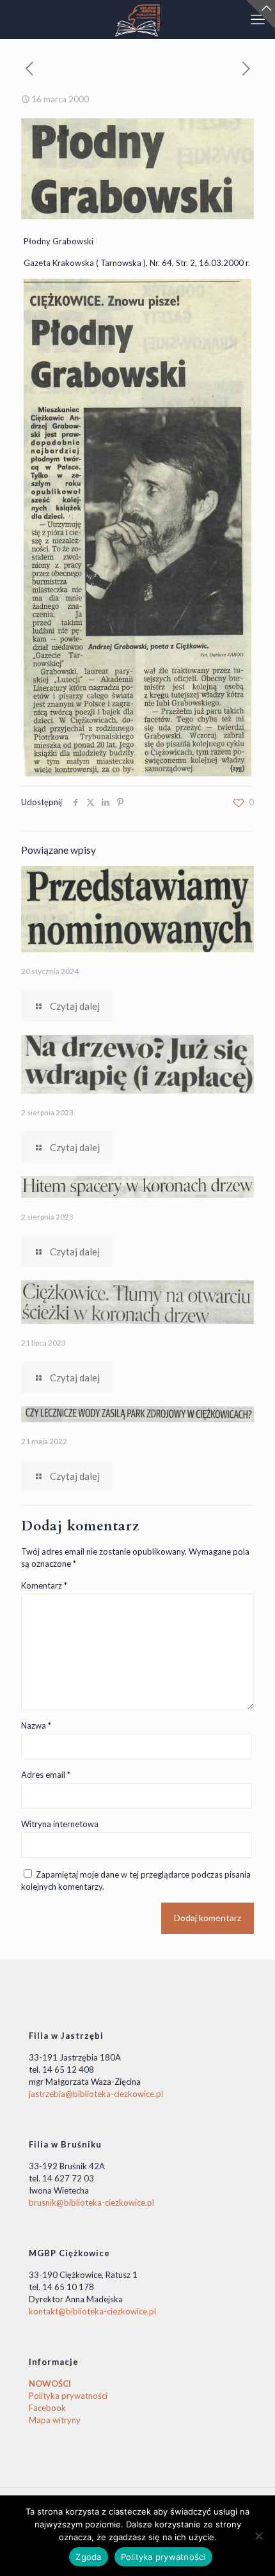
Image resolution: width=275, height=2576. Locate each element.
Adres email (46, 1775)
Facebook (47, 2408)
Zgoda (88, 2557)
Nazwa (36, 1725)
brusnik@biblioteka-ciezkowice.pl (91, 2203)
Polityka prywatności (68, 2396)
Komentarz (44, 1585)
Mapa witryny (55, 2420)
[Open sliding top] (261, 14)
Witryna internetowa (60, 1824)
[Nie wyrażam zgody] (259, 2536)
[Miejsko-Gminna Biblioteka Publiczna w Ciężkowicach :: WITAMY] (137, 19)
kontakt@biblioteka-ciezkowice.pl (92, 2311)
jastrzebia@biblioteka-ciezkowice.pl (96, 2094)
